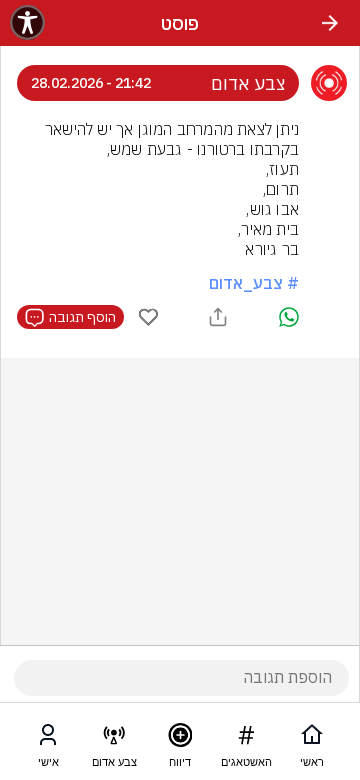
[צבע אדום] (114, 739)
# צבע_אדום (254, 283)
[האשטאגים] (246, 739)
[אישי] (48, 739)
